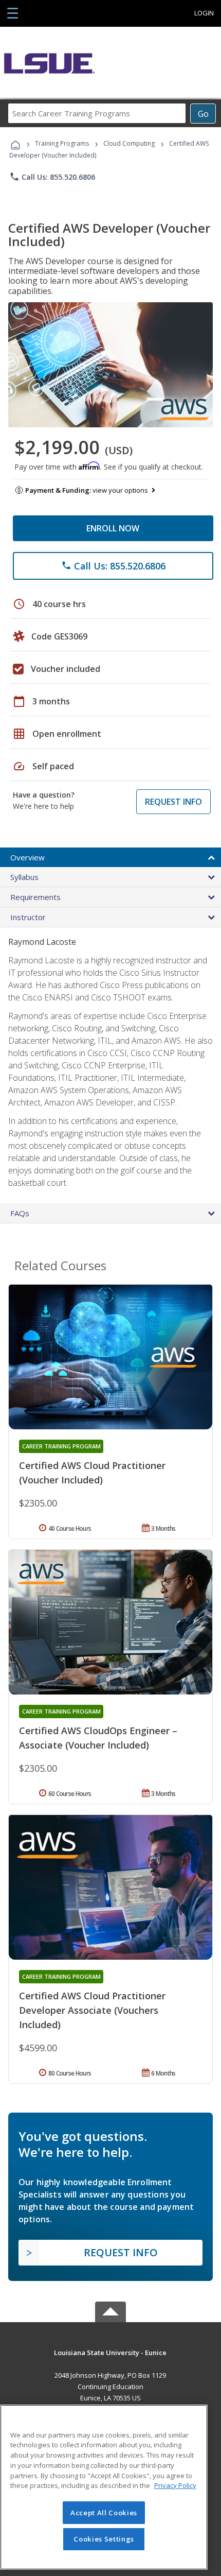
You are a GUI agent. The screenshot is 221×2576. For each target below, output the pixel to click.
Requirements (35, 897)
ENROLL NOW (113, 528)
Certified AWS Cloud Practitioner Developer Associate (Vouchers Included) (92, 2010)
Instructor (28, 917)
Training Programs (62, 143)
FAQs (20, 1213)
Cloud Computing (129, 143)
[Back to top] (110, 2352)
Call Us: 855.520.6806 (52, 177)
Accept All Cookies (104, 2513)
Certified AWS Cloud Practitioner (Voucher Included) (92, 1473)
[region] (104, 2487)
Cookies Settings (104, 2539)
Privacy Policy (175, 2485)
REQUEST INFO (173, 802)
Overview (27, 857)
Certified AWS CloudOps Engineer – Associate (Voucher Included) (98, 1738)
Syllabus (24, 877)
